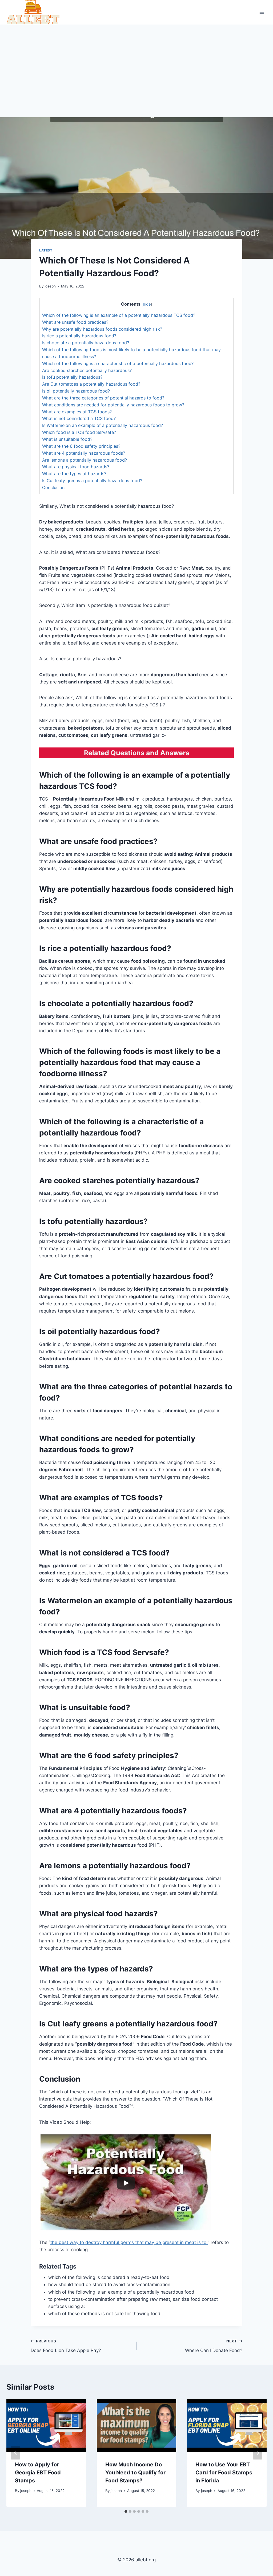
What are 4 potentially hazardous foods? (84, 453)
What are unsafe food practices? (75, 322)
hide (147, 304)
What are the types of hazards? (74, 474)
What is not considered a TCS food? (79, 418)
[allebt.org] (33, 12)
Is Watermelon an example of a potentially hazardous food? (103, 425)
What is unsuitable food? (67, 439)
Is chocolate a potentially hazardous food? (86, 343)
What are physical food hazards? (76, 467)
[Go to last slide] (15, 2453)
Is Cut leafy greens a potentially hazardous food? (92, 481)
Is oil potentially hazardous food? (76, 391)
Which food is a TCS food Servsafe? (79, 432)
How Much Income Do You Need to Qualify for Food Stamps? (135, 2473)
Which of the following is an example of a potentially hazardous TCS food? (119, 315)
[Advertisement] (136, 65)
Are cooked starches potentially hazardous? (87, 370)
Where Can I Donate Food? (214, 2346)
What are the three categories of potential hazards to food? (103, 398)
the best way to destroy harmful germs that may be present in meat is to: (129, 2242)
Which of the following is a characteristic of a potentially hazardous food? (118, 363)
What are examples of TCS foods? (77, 412)
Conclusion (53, 487)
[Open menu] (262, 12)
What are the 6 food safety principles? (81, 446)
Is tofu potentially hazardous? (72, 377)
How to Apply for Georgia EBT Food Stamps (38, 2473)
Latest (46, 250)
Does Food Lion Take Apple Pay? (66, 2346)
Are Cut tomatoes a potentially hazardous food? (91, 384)
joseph (50, 286)
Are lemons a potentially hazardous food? (85, 460)
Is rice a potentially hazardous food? (79, 336)
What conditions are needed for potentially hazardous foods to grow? (113, 405)
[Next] (258, 2453)
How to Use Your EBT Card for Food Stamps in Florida (224, 2473)
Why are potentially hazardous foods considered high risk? (102, 329)
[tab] (126, 2511)
